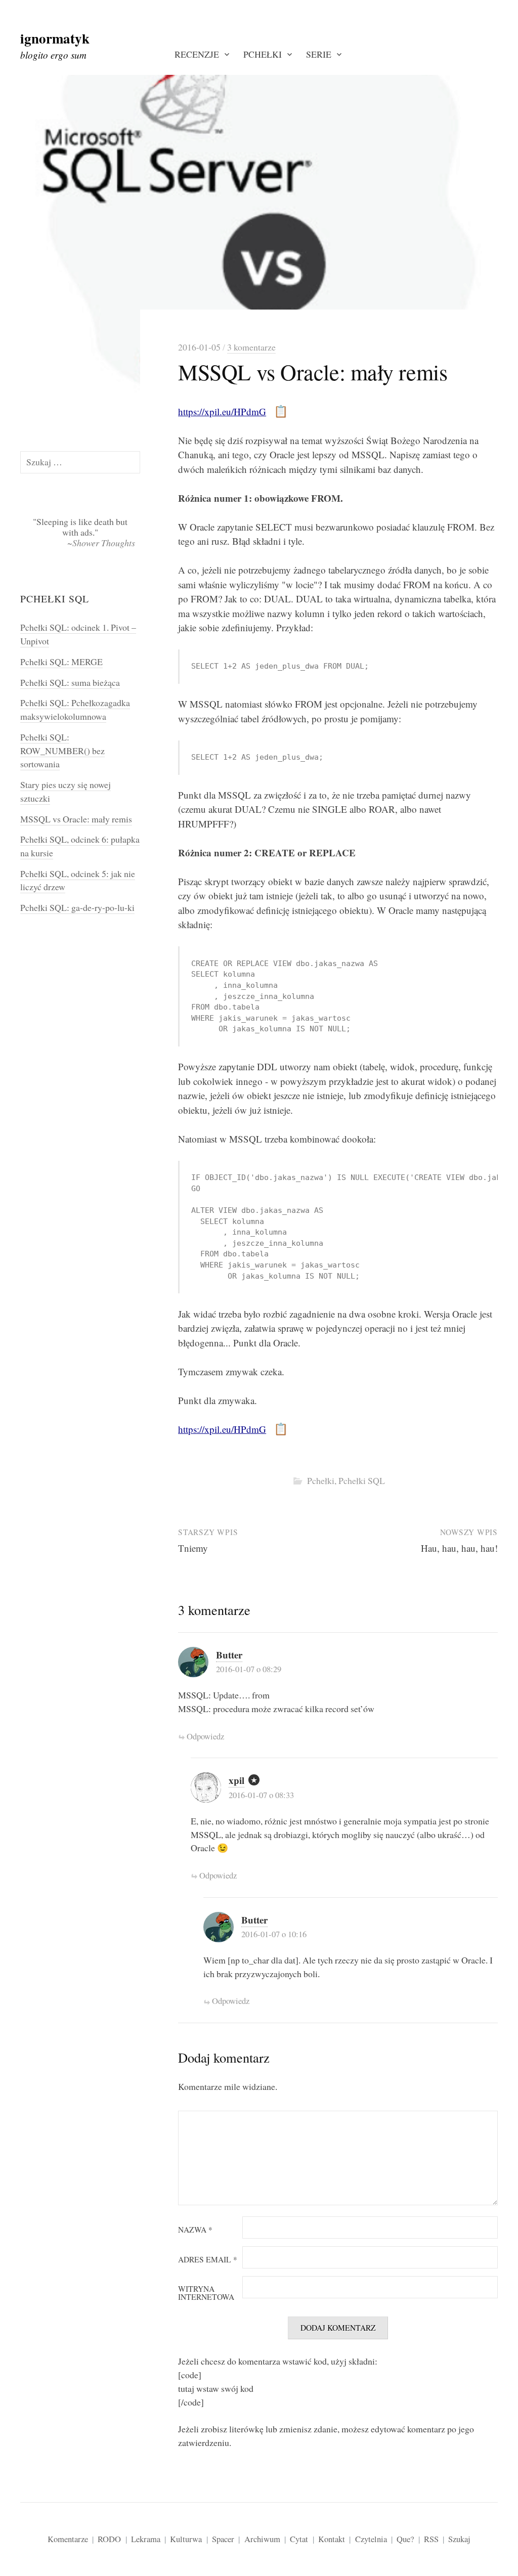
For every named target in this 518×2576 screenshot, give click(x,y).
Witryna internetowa (206, 2293)
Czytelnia (371, 2539)
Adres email (208, 2260)
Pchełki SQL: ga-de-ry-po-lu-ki (77, 907)
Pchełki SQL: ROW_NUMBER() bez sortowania (62, 750)
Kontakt (332, 2539)
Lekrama (146, 2539)
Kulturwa (186, 2539)
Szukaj (459, 2539)
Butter (229, 1655)
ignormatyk (55, 38)
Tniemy (193, 1548)
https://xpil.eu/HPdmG (222, 411)
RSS (431, 2539)
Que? (405, 2539)
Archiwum (262, 2539)
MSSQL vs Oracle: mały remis (76, 819)
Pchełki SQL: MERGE (61, 662)
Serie (319, 54)
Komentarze (68, 2539)
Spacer (223, 2539)
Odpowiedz (205, 1736)
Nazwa (195, 2230)
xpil (236, 1780)
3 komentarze (251, 347)
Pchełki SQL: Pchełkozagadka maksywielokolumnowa (75, 709)
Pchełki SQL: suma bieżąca (70, 682)
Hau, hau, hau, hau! (459, 1548)
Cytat (299, 2539)
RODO (109, 2539)
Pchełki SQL (362, 1480)
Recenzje (197, 54)
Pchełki (263, 54)
